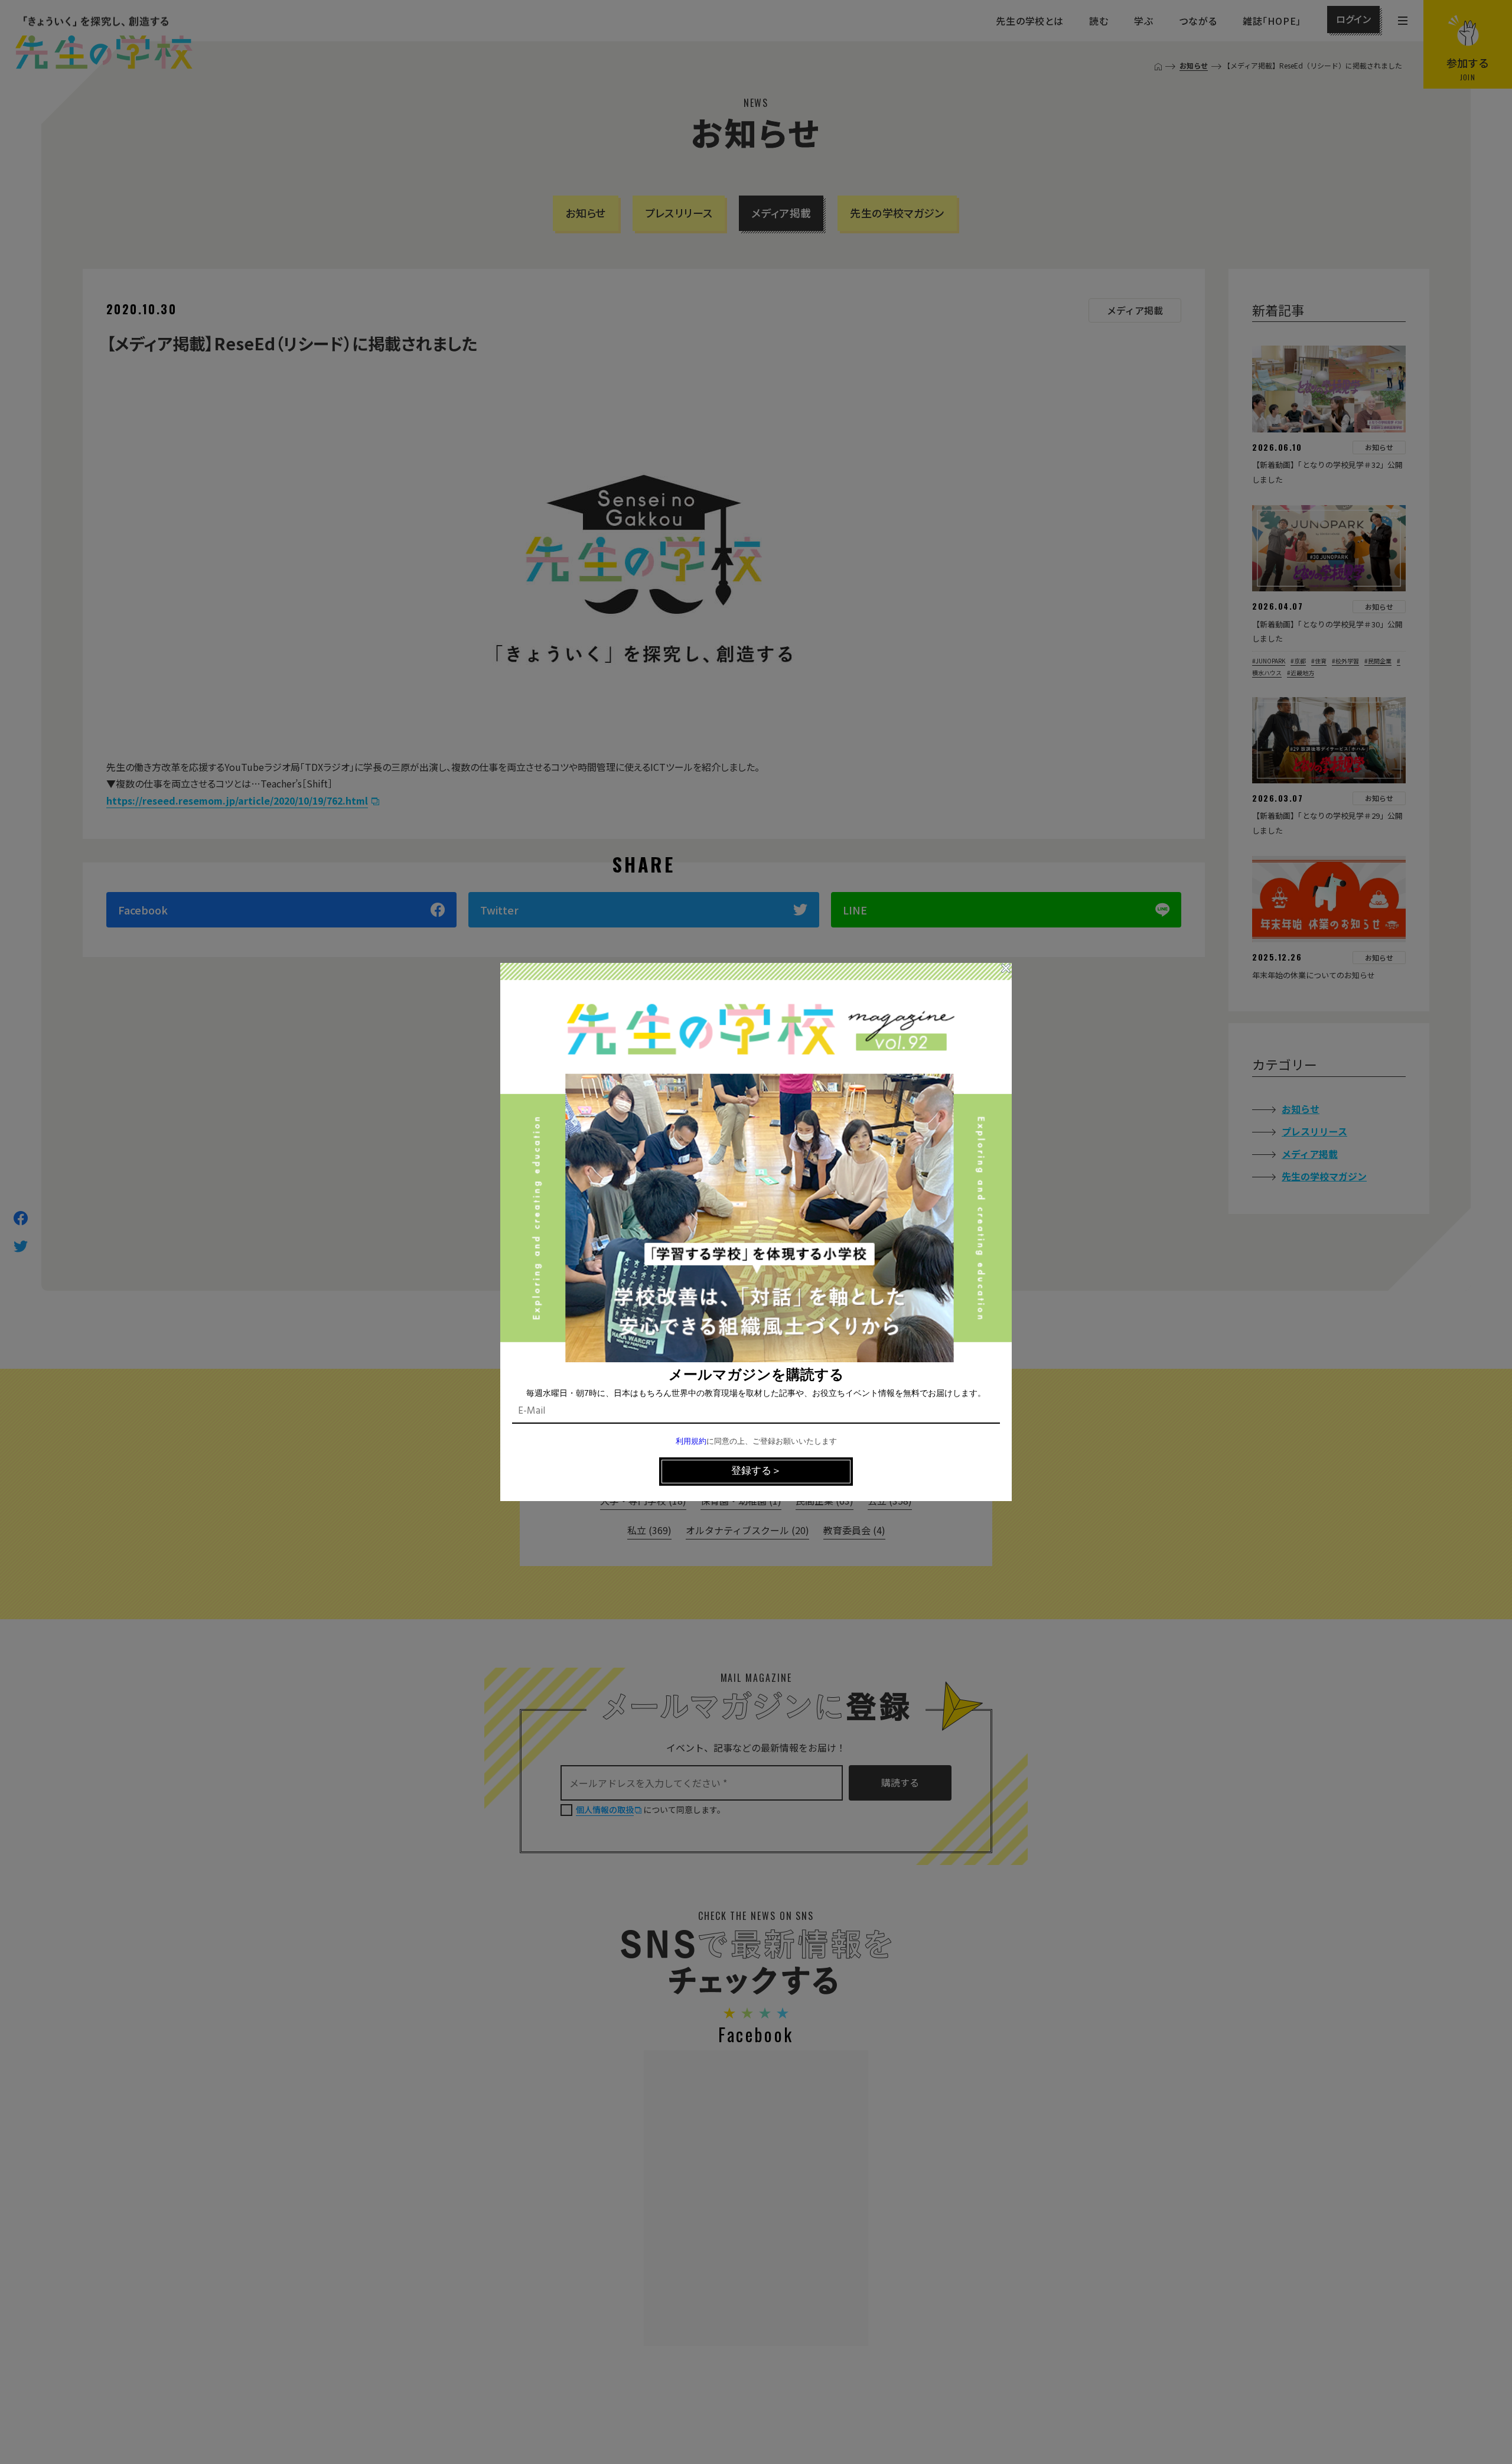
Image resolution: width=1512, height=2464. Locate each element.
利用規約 (691, 1442)
